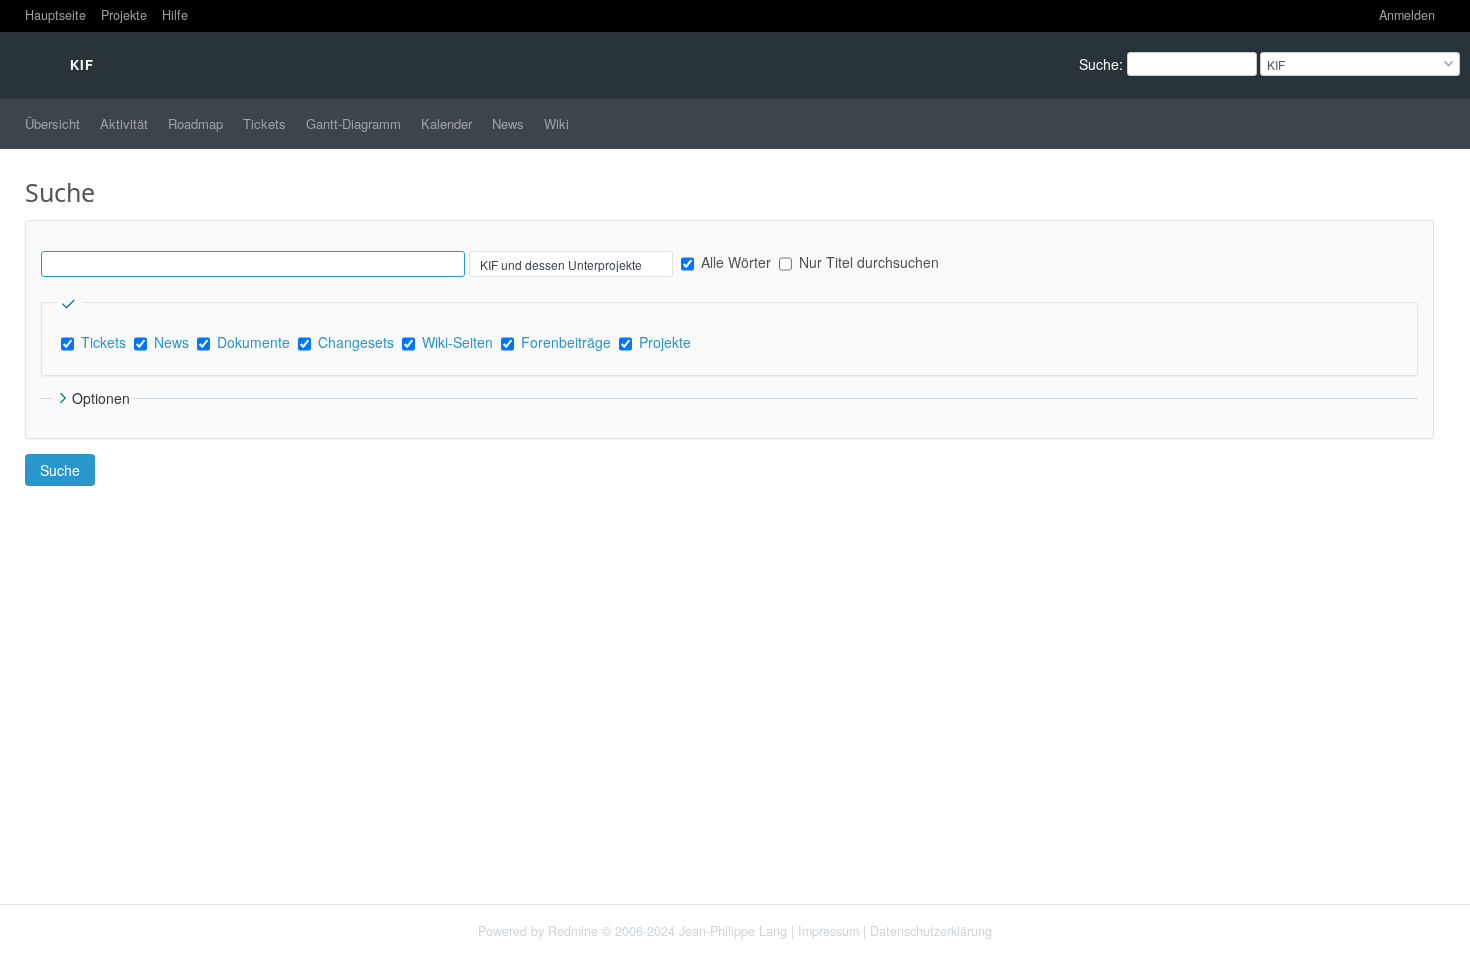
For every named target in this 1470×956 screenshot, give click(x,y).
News (508, 123)
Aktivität (124, 123)
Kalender (446, 123)
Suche (1099, 64)
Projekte (124, 15)
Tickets (264, 123)
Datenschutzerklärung (931, 931)
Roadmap (195, 123)
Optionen (101, 398)
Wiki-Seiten (457, 342)
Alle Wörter (734, 262)
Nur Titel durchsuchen (867, 262)
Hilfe (175, 15)
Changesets (356, 342)
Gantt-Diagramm (353, 123)
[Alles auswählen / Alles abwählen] (70, 304)
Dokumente (253, 342)
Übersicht (52, 123)
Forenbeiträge (566, 342)
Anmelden (1407, 15)
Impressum (828, 931)
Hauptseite (55, 15)
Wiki (556, 123)
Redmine (573, 931)
